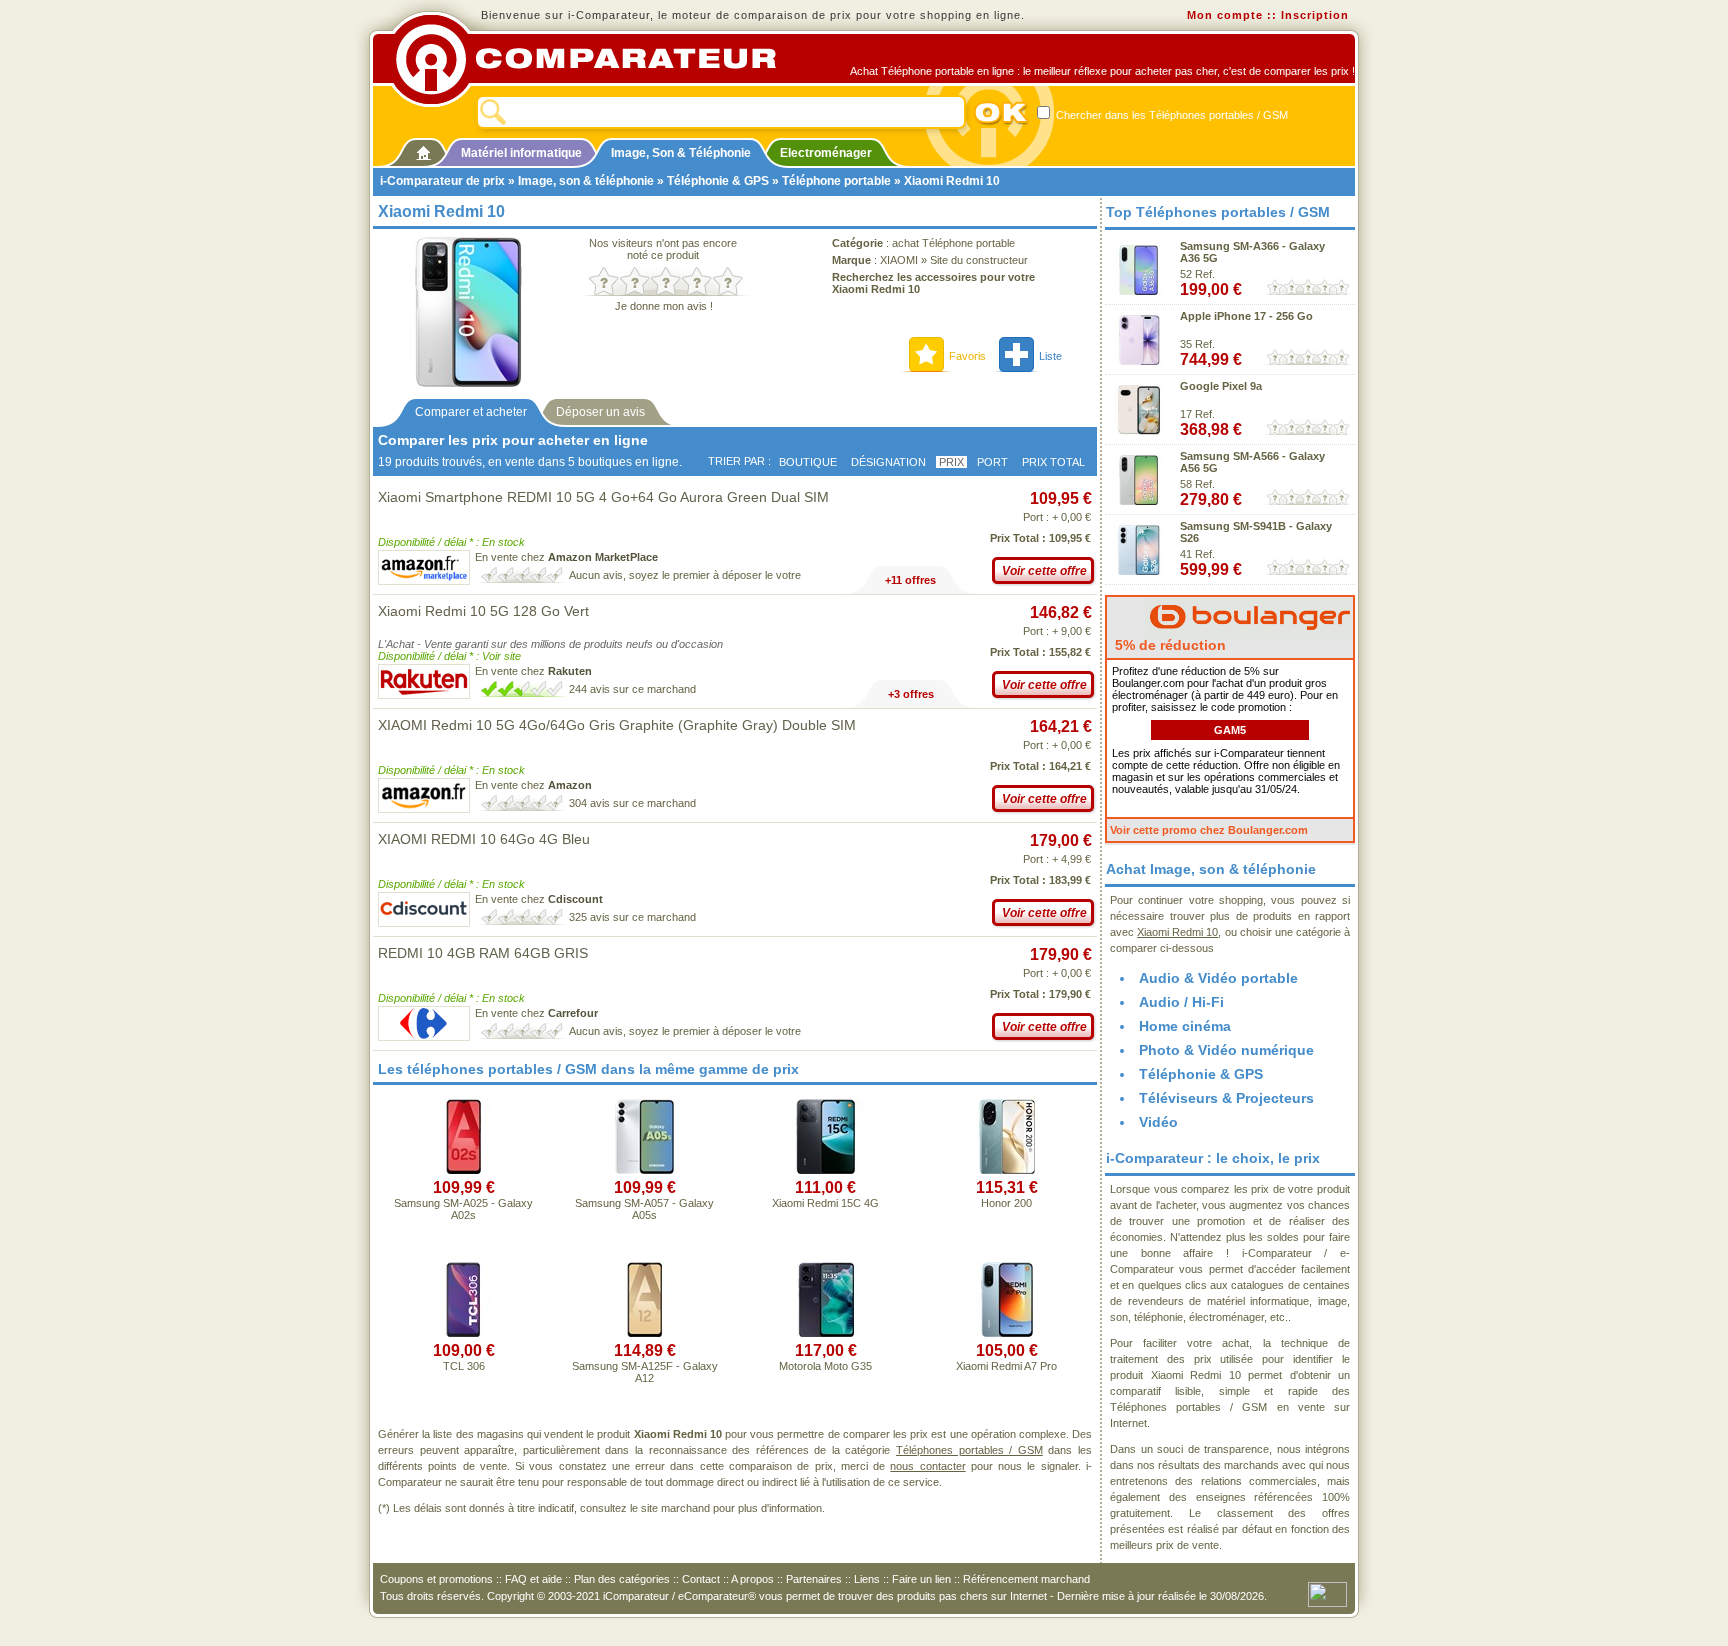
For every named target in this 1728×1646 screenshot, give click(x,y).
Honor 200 (1006, 1203)
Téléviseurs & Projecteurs (1226, 1098)
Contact (701, 1579)
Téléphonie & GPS (718, 181)
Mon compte (1225, 15)
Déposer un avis (600, 412)
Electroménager (826, 153)
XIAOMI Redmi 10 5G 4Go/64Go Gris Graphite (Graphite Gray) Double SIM (617, 725)
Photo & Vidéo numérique (1226, 1050)
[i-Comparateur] (423, 149)
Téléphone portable (836, 181)
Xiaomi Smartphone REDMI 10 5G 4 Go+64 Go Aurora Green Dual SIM (603, 497)
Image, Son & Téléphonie (681, 153)
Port (992, 462)
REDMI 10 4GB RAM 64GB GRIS (483, 953)
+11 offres (910, 580)
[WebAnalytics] (1327, 1593)
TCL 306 (464, 1366)
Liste (1050, 356)
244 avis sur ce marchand (632, 689)
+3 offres (911, 694)
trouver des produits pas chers (913, 1596)
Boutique (808, 462)
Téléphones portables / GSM (969, 1450)
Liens (867, 1579)
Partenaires (814, 1579)
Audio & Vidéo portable (1218, 978)
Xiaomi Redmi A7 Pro (1006, 1366)
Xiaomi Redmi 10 (1177, 932)
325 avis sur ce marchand (632, 917)
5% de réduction (1168, 645)
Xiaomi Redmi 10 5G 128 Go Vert (483, 611)
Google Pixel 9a (1221, 386)
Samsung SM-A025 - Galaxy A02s (463, 1209)
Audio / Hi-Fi (1181, 1002)
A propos (752, 1579)
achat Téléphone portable (953, 243)
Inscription (1315, 15)
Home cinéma (1185, 1026)
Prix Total (1053, 462)
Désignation (888, 462)
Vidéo (1158, 1122)
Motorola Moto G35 (825, 1366)
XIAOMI (899, 260)
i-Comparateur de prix (442, 181)
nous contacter (927, 1466)
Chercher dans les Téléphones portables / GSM (1170, 115)
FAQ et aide (533, 1579)
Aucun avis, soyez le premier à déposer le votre (685, 575)
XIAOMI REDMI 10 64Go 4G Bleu (484, 839)
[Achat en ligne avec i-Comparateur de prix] (597, 59)
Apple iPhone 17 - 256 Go (1246, 316)
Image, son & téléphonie (586, 181)
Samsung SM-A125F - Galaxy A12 (645, 1372)
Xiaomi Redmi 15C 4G (825, 1203)
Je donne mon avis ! (664, 306)
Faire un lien (921, 1579)
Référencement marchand (1026, 1579)
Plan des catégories (622, 1579)
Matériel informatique (521, 153)
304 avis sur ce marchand (632, 803)
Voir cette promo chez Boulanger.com (1209, 830)
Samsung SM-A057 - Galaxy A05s (644, 1209)
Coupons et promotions (436, 1579)
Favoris (967, 356)
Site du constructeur (979, 260)
